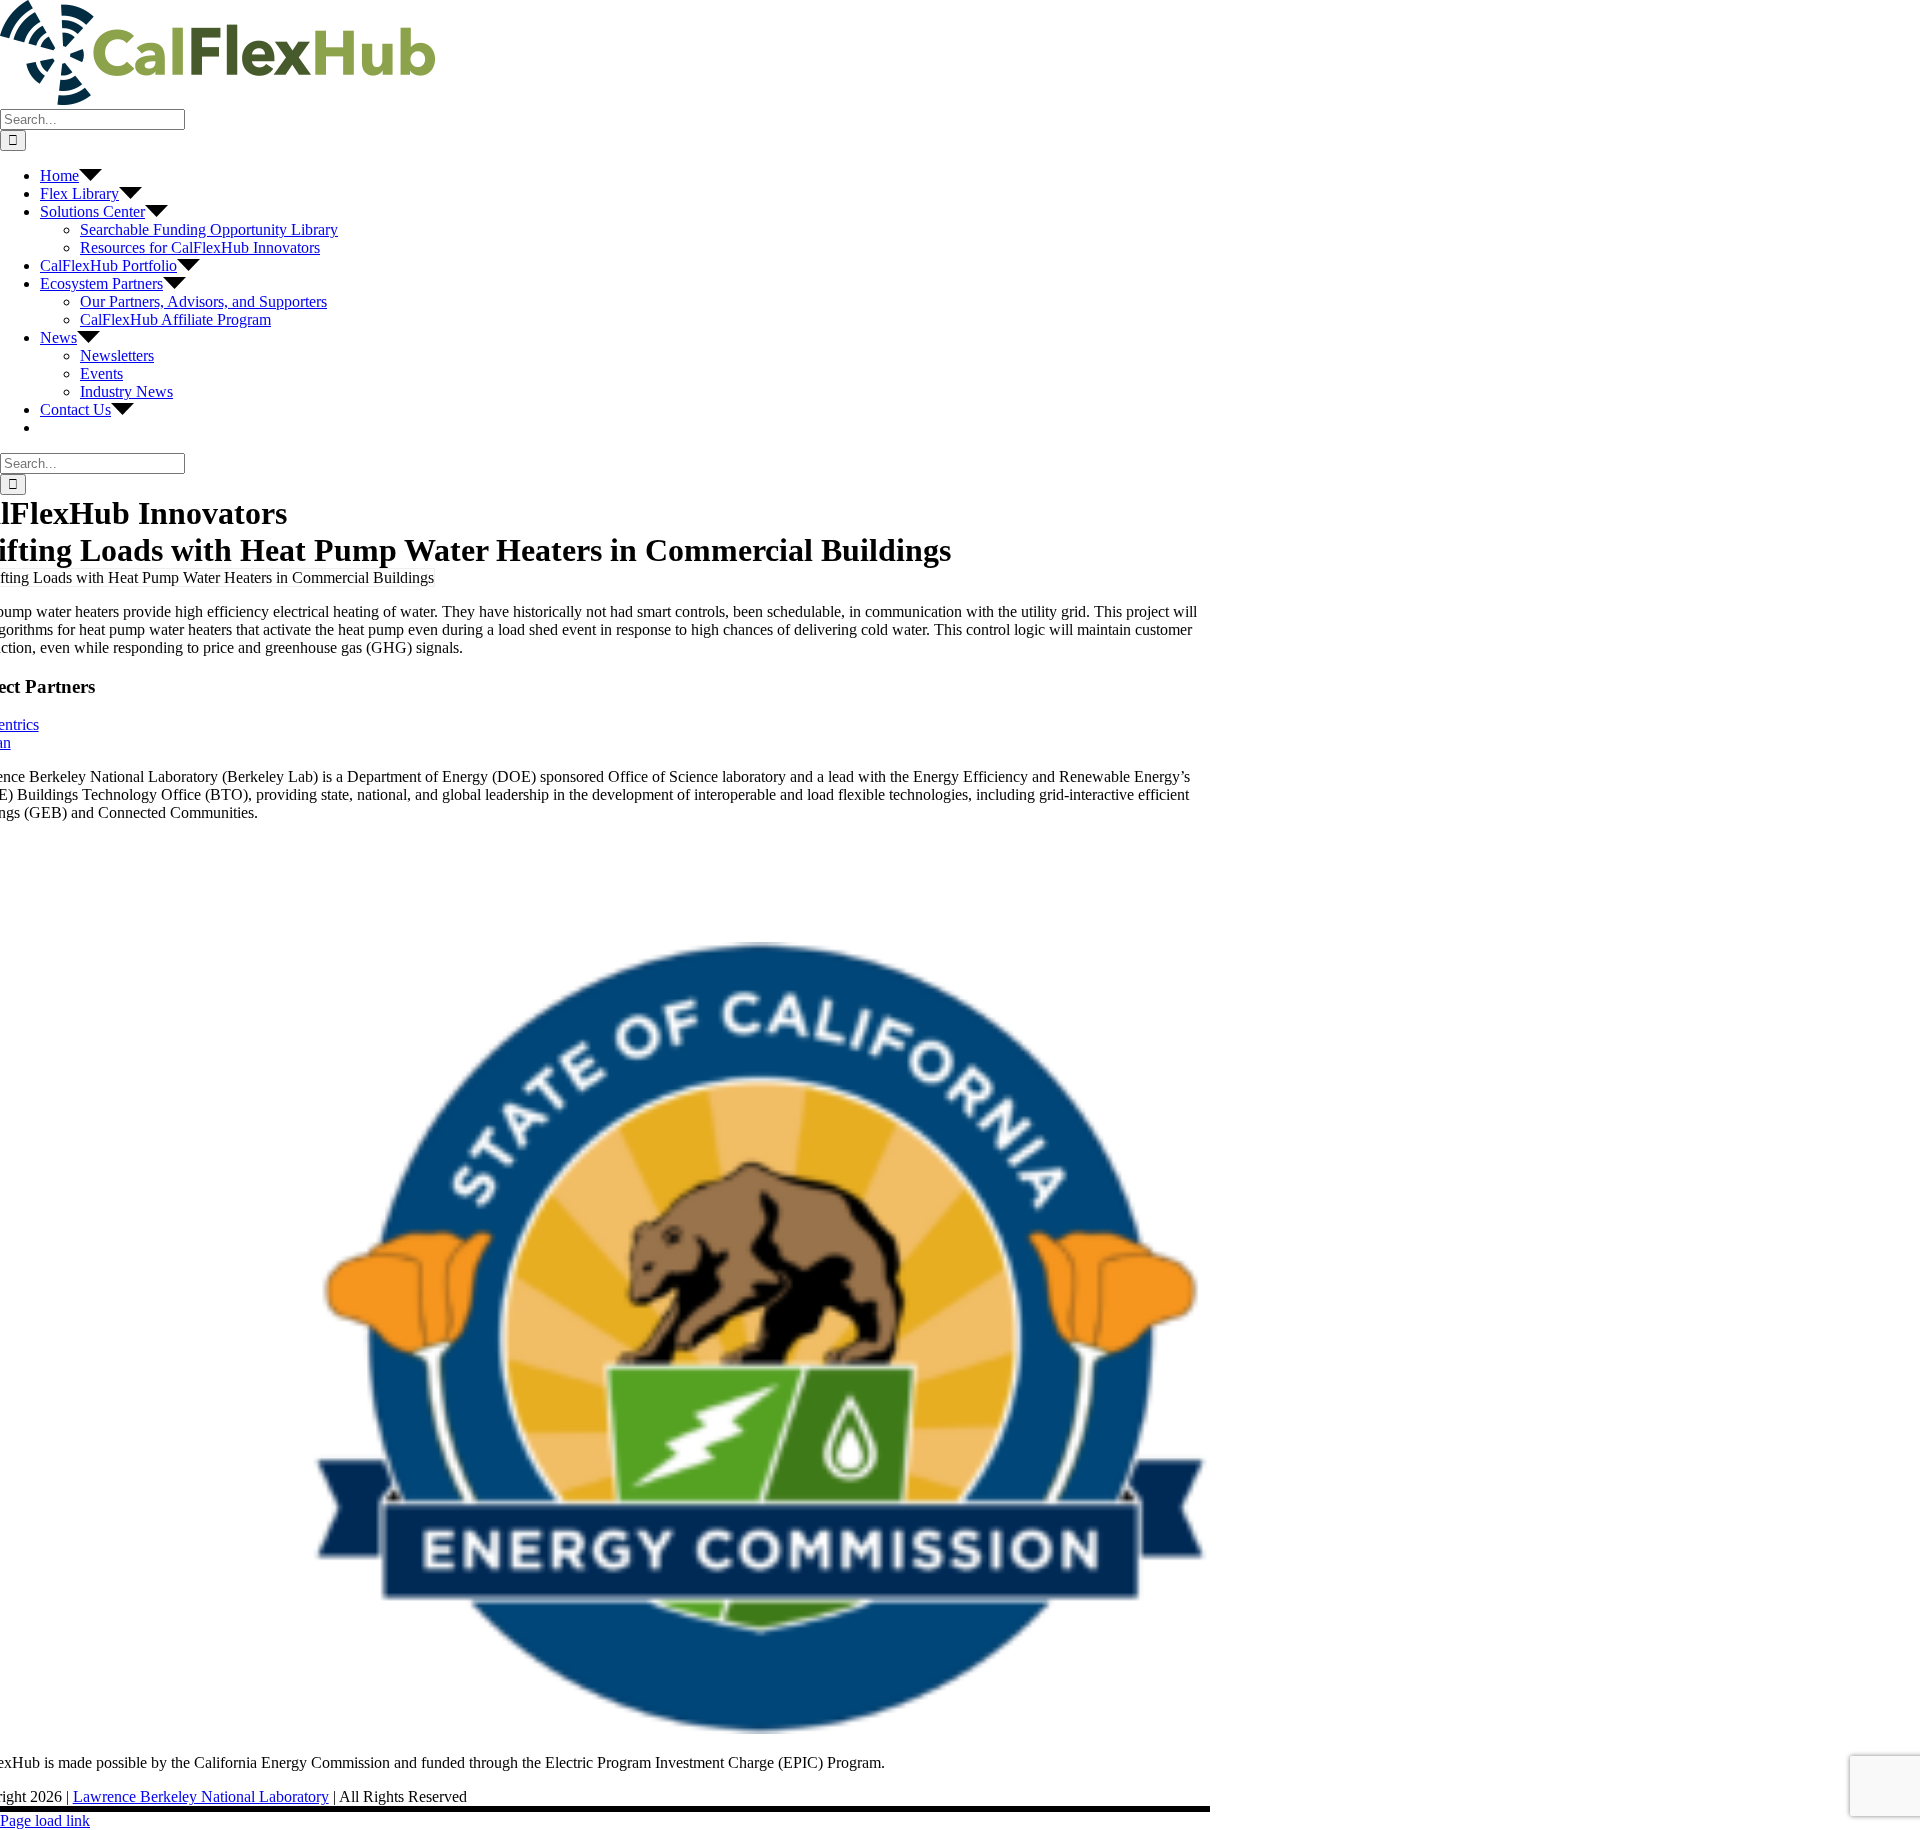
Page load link (45, 1820)
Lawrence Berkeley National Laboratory (201, 1796)
